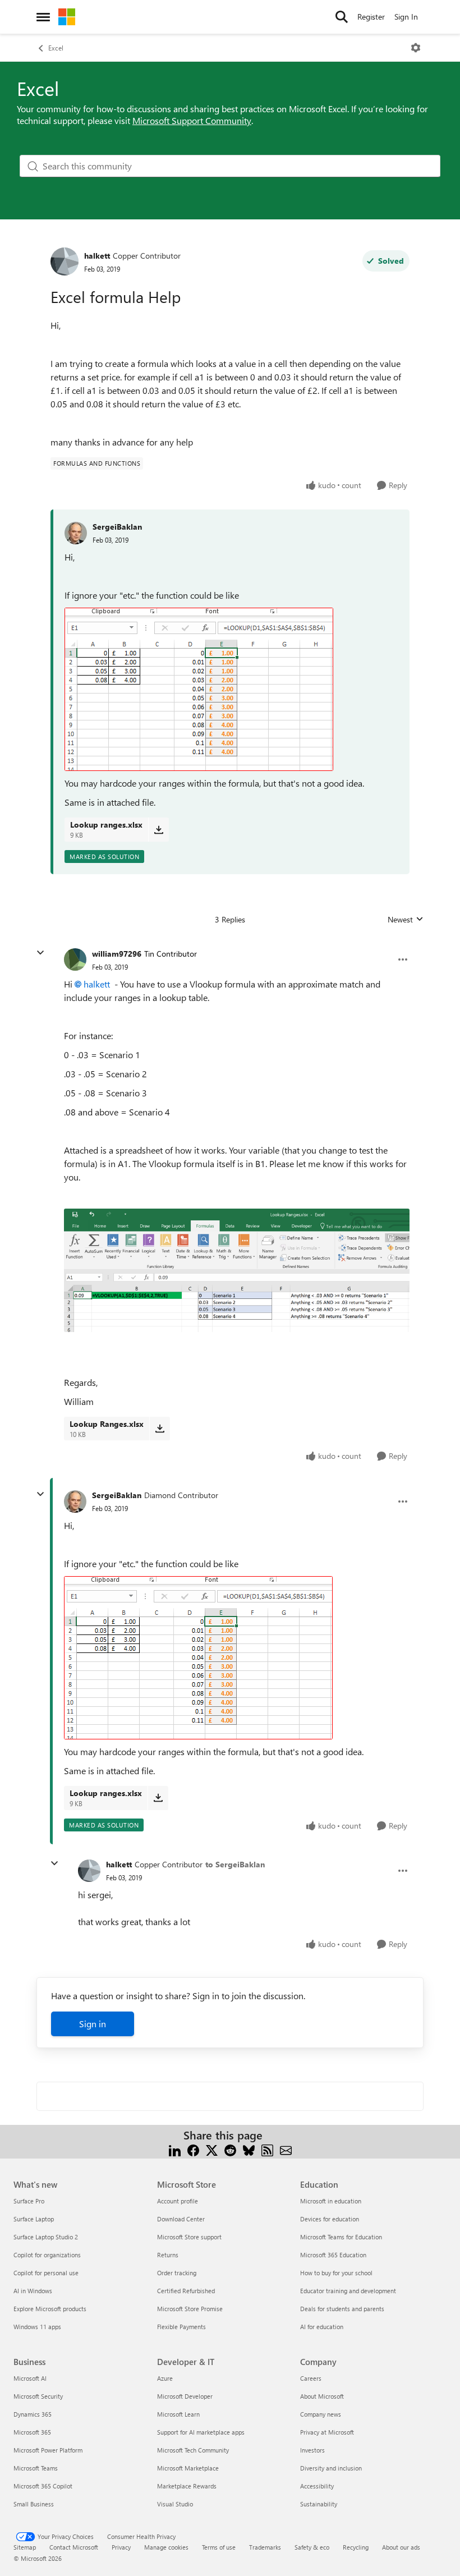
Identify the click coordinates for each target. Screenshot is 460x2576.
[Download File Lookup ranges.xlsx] (158, 829)
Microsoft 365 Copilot (43, 2486)
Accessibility (317, 2486)
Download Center (181, 2219)
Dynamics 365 (33, 2414)
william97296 (117, 954)
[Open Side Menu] (43, 17)
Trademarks (265, 2547)
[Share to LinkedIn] (175, 2149)
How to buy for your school (336, 2273)
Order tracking (177, 2273)
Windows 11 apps (37, 2327)
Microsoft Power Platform (48, 2450)
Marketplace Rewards (187, 2486)
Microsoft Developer (185, 2396)
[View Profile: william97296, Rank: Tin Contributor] (75, 959)
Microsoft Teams (36, 2468)
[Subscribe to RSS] (267, 2149)
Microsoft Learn (178, 2414)
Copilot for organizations (47, 2255)
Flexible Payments (181, 2327)
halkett (97, 256)
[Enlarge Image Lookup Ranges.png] (237, 1270)
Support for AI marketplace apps (201, 2432)
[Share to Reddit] (230, 2149)
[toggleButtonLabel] (416, 48)
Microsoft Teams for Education (341, 2237)
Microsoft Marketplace (188, 2468)
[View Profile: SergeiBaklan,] (76, 533)
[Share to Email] (286, 2149)
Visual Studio (175, 2504)
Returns (168, 2255)
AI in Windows (33, 2291)
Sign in (93, 2024)
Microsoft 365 (32, 2432)
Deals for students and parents (342, 2309)
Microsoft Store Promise (190, 2309)
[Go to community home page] (67, 17)
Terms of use (219, 2547)
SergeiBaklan (117, 527)
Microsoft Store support (189, 2237)
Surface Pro (29, 2201)
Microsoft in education (331, 2201)
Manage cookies (166, 2547)
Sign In (406, 17)
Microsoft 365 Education (333, 2255)
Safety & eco (312, 2547)
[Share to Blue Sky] (249, 2149)
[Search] (342, 17)
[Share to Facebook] (193, 2149)
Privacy (121, 2547)
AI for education (322, 2327)
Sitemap (25, 2547)
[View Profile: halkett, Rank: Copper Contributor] (65, 261)
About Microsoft (322, 2396)
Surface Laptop (34, 2219)
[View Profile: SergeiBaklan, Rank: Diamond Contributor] (75, 1501)
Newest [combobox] (406, 920)
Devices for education (330, 2219)
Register (371, 17)
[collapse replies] (40, 953)
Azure (165, 2378)
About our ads (401, 2547)
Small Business (34, 2504)
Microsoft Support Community (192, 120)
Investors (312, 2450)
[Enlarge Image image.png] (199, 689)
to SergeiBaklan (235, 1864)
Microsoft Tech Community (193, 2450)
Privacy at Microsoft (327, 2432)
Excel (56, 48)
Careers (311, 2378)
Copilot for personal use (46, 2273)
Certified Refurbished (186, 2291)
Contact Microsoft (74, 2547)
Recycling (356, 2547)
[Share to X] (212, 2149)
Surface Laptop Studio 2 (46, 2237)
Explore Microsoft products (50, 2309)
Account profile (178, 2201)
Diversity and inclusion (331, 2468)
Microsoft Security (38, 2396)
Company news (321, 2414)
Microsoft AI (30, 2378)
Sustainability (319, 2504)
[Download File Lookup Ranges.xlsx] (160, 1429)
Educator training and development (348, 2291)
